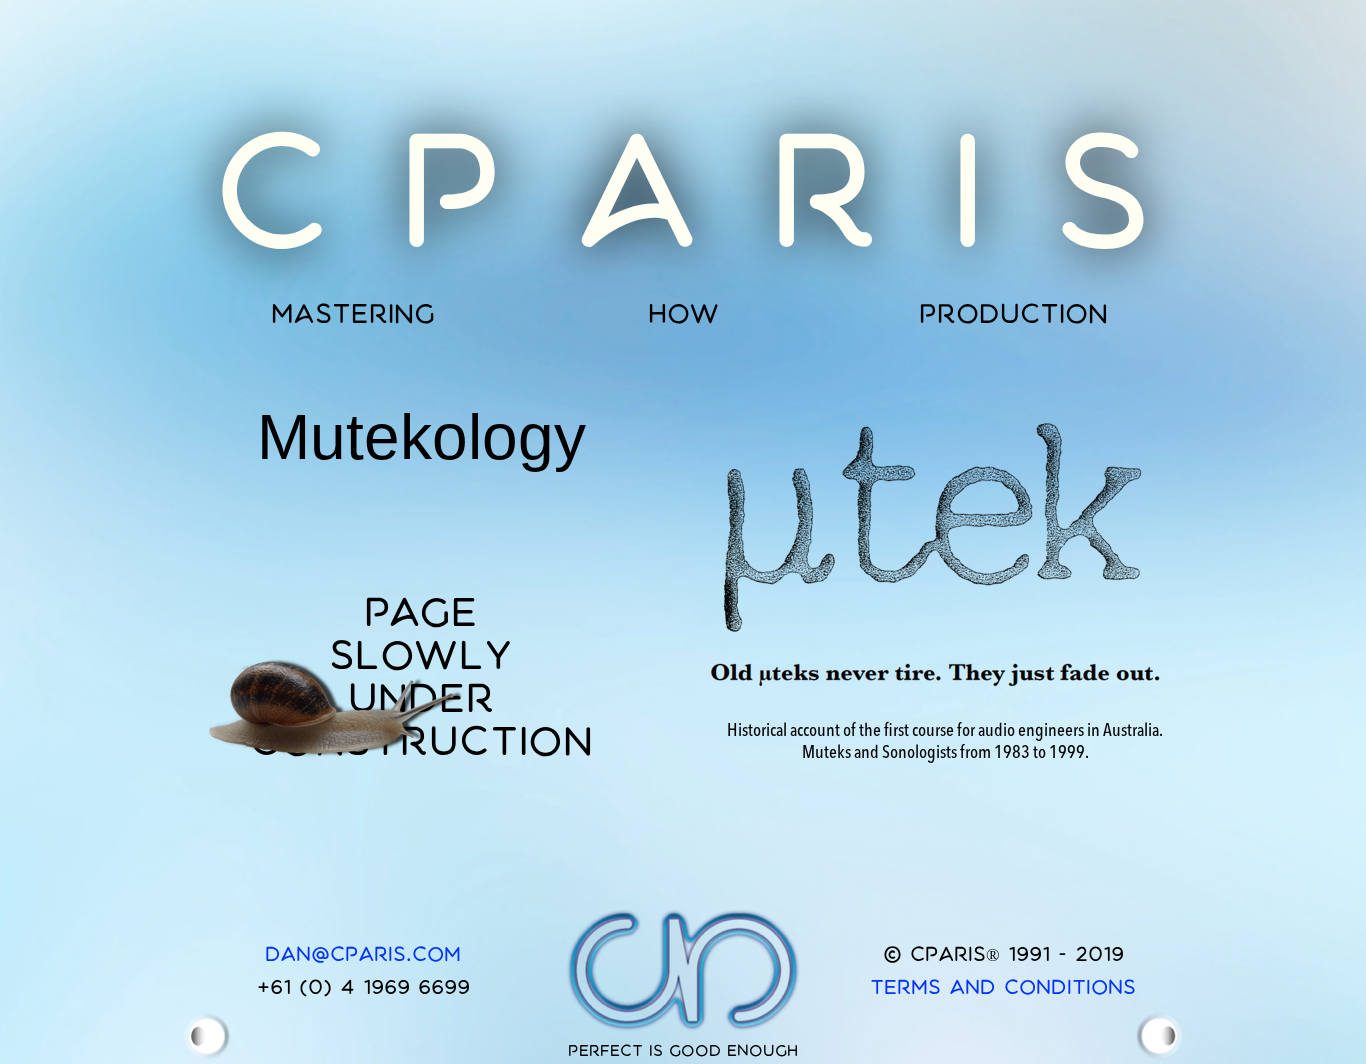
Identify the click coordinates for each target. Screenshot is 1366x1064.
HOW (683, 313)
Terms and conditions (1003, 986)
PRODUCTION (1013, 313)
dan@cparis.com (363, 953)
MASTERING (353, 313)
